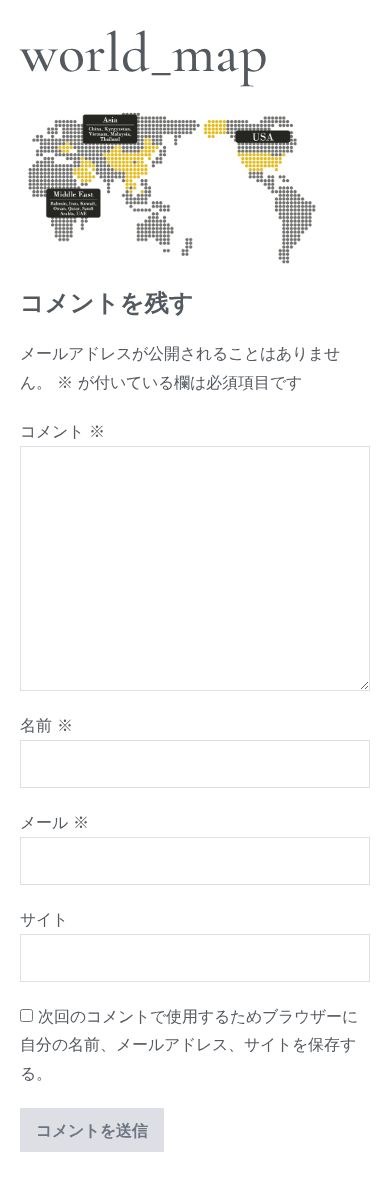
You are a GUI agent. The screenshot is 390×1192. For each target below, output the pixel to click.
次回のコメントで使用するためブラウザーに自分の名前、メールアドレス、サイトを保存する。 (189, 1045)
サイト (44, 919)
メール (54, 822)
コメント (62, 431)
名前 (46, 725)
